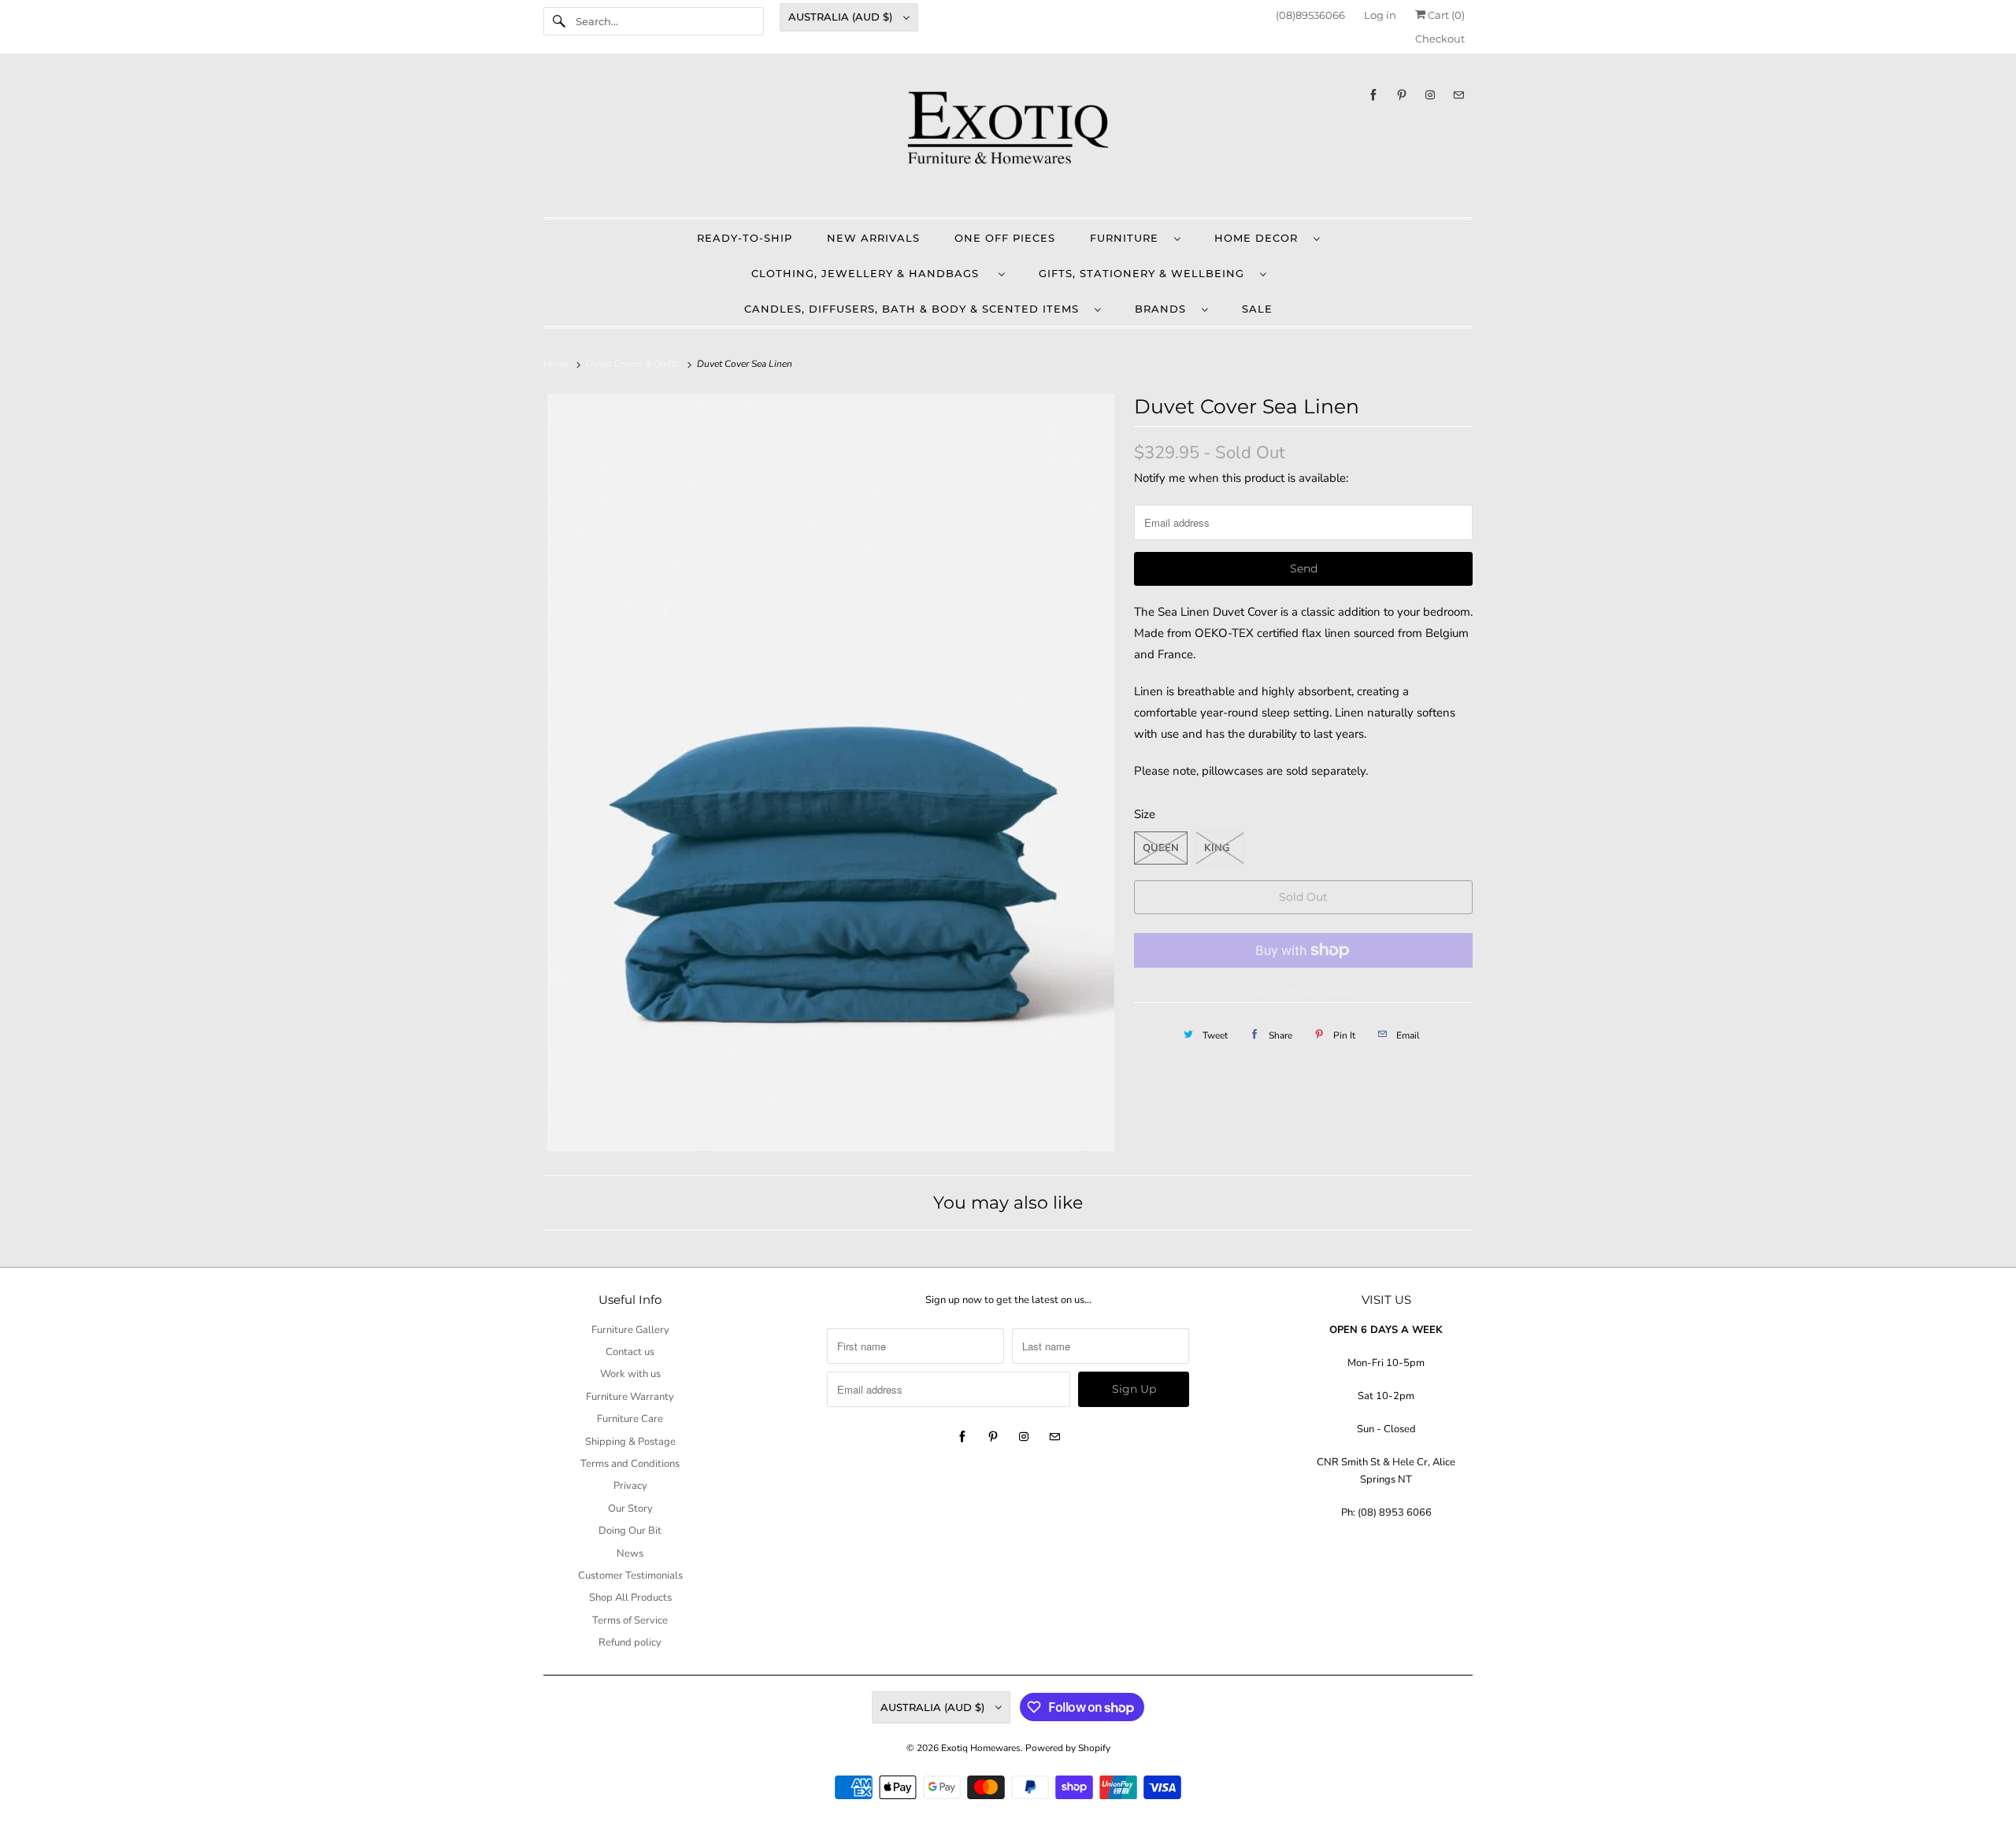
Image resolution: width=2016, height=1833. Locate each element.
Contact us (630, 1352)
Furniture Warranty (630, 1397)
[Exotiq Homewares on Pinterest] (1402, 95)
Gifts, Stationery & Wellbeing (1145, 273)
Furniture (1128, 238)
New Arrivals (873, 238)
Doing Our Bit (630, 1531)
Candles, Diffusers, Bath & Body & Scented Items (915, 309)
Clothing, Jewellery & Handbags (871, 273)
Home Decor (1260, 238)
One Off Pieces (1005, 238)
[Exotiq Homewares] (1008, 139)
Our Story (630, 1509)
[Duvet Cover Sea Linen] (831, 772)
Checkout (1440, 39)
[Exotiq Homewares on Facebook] (1373, 95)
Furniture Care (630, 1419)
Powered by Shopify (1068, 1748)
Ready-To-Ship (745, 238)
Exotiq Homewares (981, 1748)
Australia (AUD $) (842, 17)
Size (1145, 814)
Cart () (1445, 15)
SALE (1257, 309)
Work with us (630, 1374)
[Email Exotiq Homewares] (1458, 95)
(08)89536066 (1310, 15)
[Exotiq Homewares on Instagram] (1430, 95)
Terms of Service (630, 1620)
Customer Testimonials (630, 1576)
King (1217, 848)
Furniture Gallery (630, 1330)
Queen (1161, 848)
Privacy (630, 1486)
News (630, 1553)
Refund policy (630, 1642)
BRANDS (1164, 309)
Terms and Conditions (630, 1464)
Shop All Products (630, 1598)
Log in (1380, 15)
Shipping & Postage (630, 1442)
